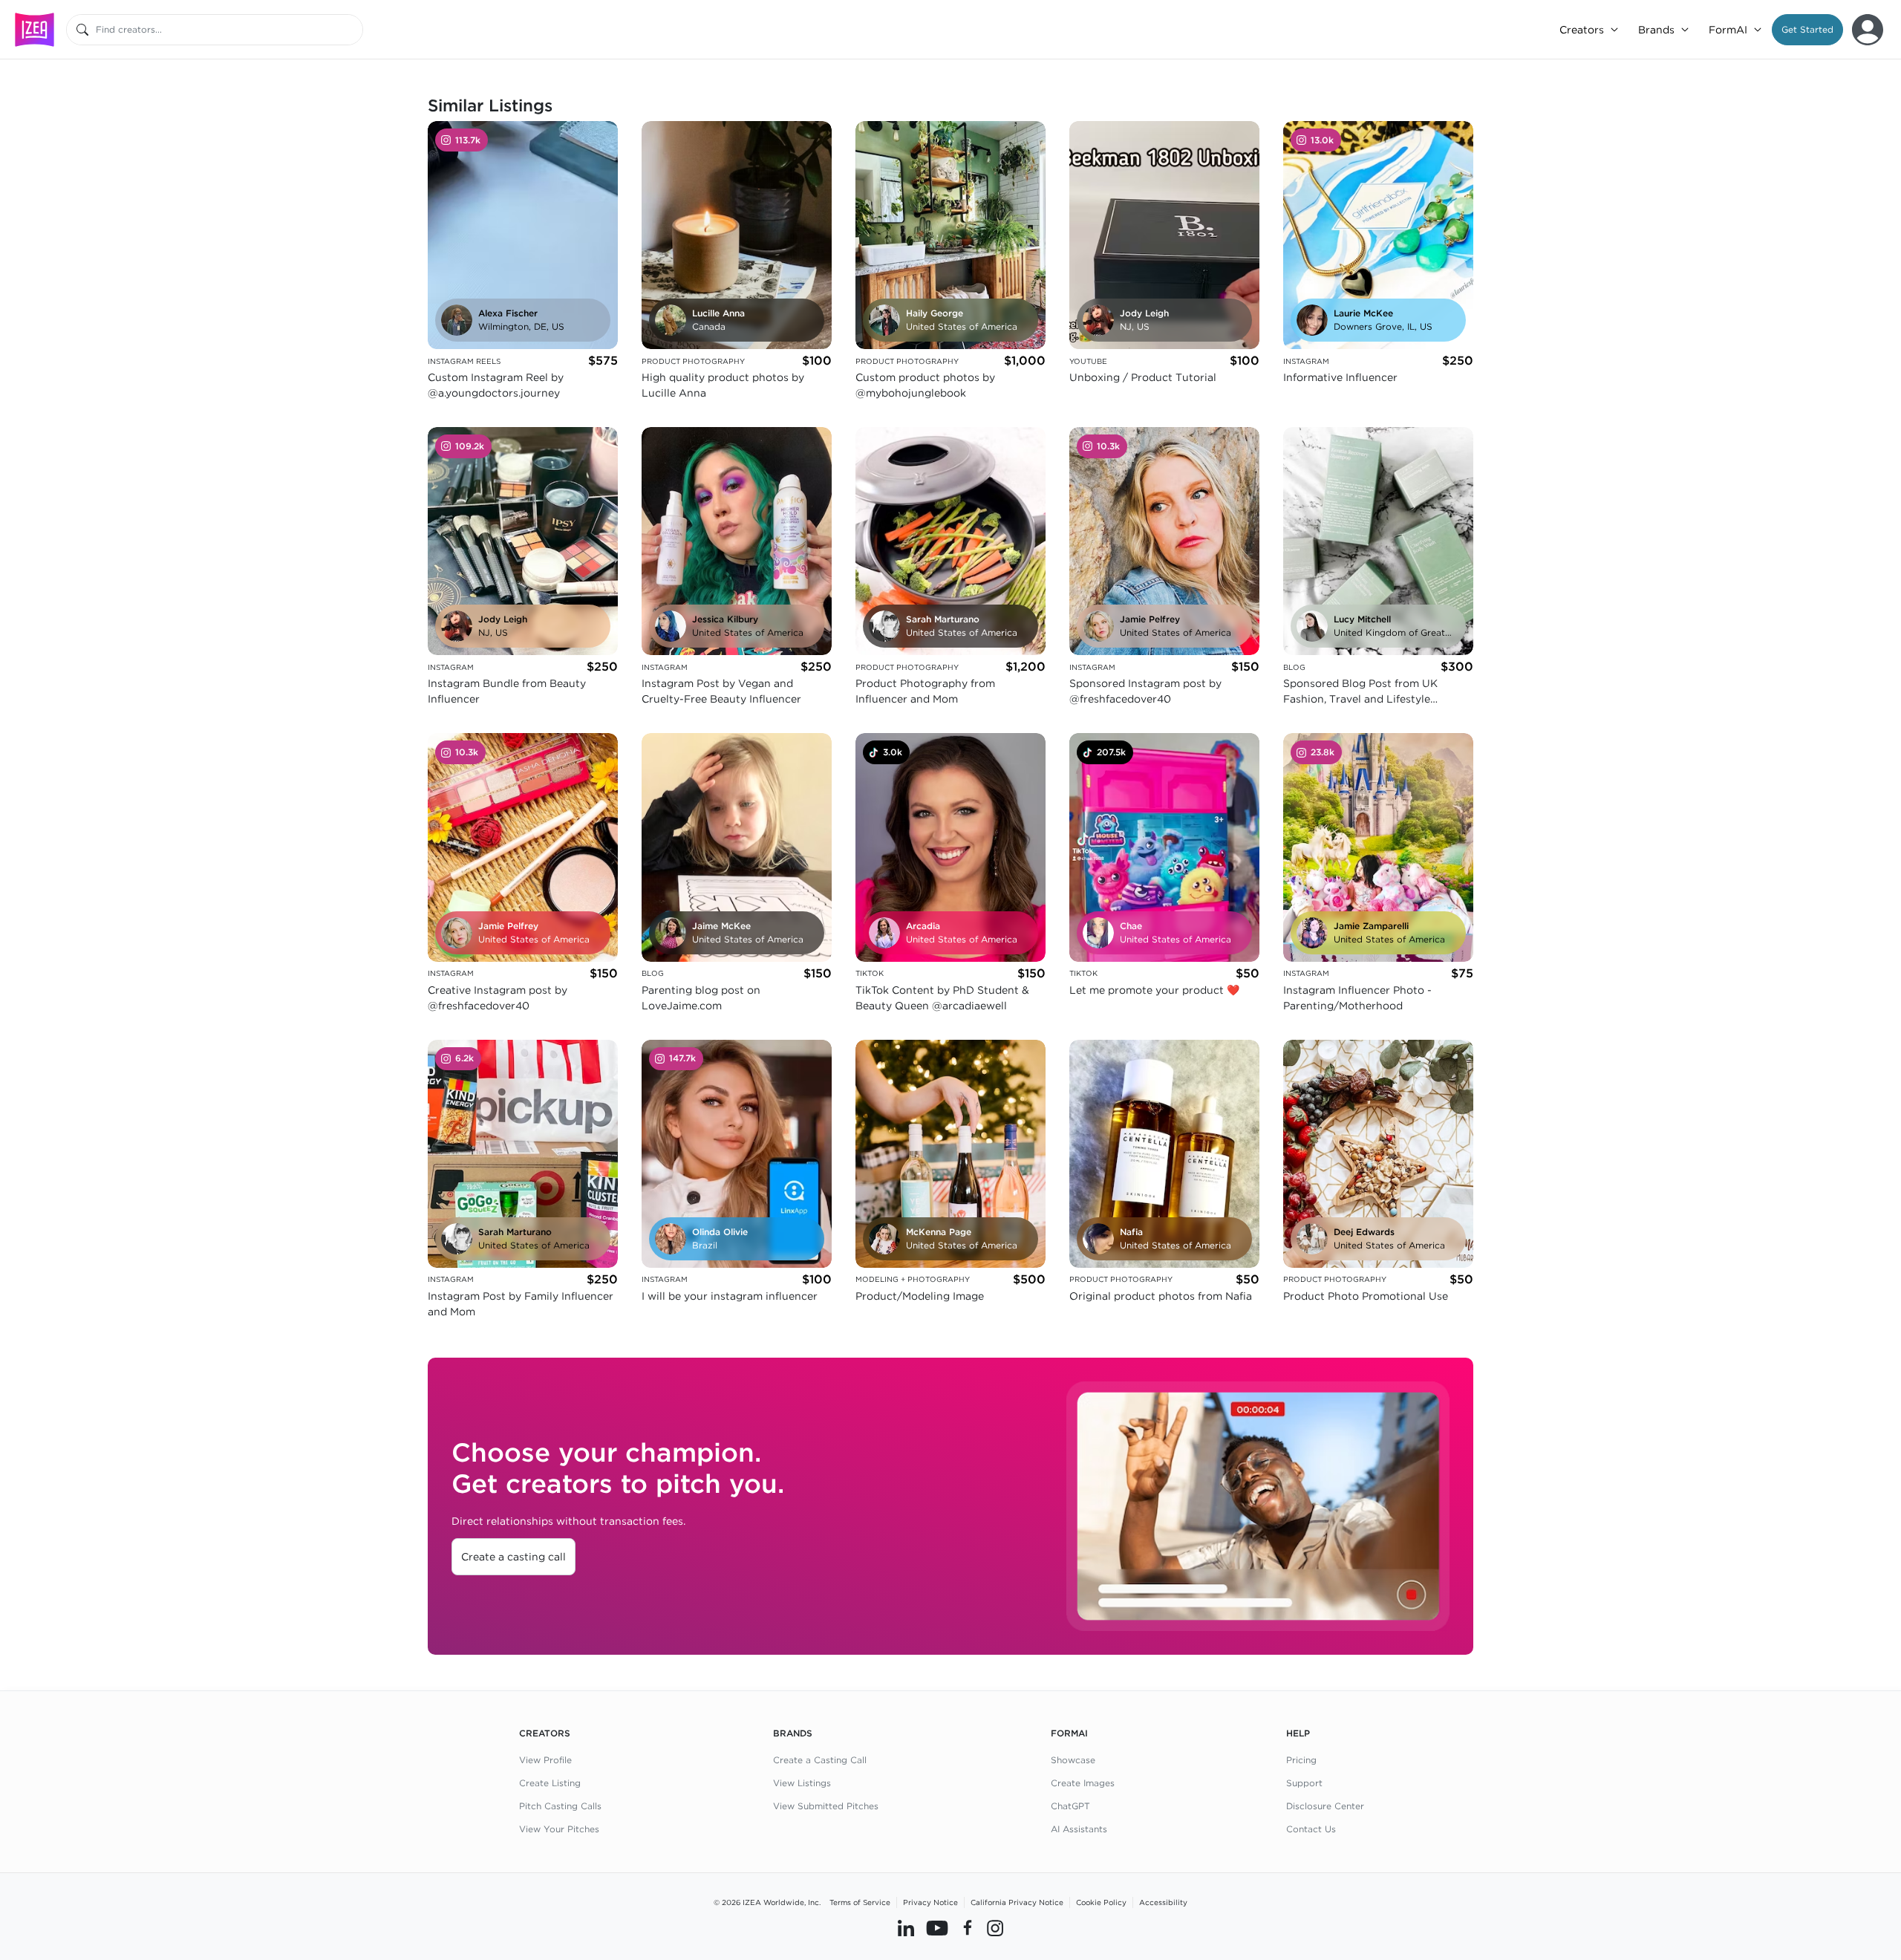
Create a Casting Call (820, 1760)
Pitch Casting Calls (560, 1806)
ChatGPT (1070, 1806)
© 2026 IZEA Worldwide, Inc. (767, 1902)
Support (1304, 1783)
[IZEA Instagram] (995, 1928)
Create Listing (550, 1783)
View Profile (545, 1760)
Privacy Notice (930, 1902)
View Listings (802, 1783)
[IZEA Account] (1868, 30)
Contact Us (1311, 1829)
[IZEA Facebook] (968, 1928)
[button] (1807, 30)
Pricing (1301, 1760)
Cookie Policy (1101, 1902)
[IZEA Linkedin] (906, 1928)
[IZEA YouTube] (937, 1928)
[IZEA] (35, 29)
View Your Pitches (559, 1829)
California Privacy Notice (1017, 1902)
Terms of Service (860, 1902)
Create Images (1083, 1783)
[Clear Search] (353, 30)
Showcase (1073, 1760)
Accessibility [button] (1163, 1902)
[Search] (82, 30)
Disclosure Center (1325, 1806)
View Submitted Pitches (826, 1806)
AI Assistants (1079, 1829)
